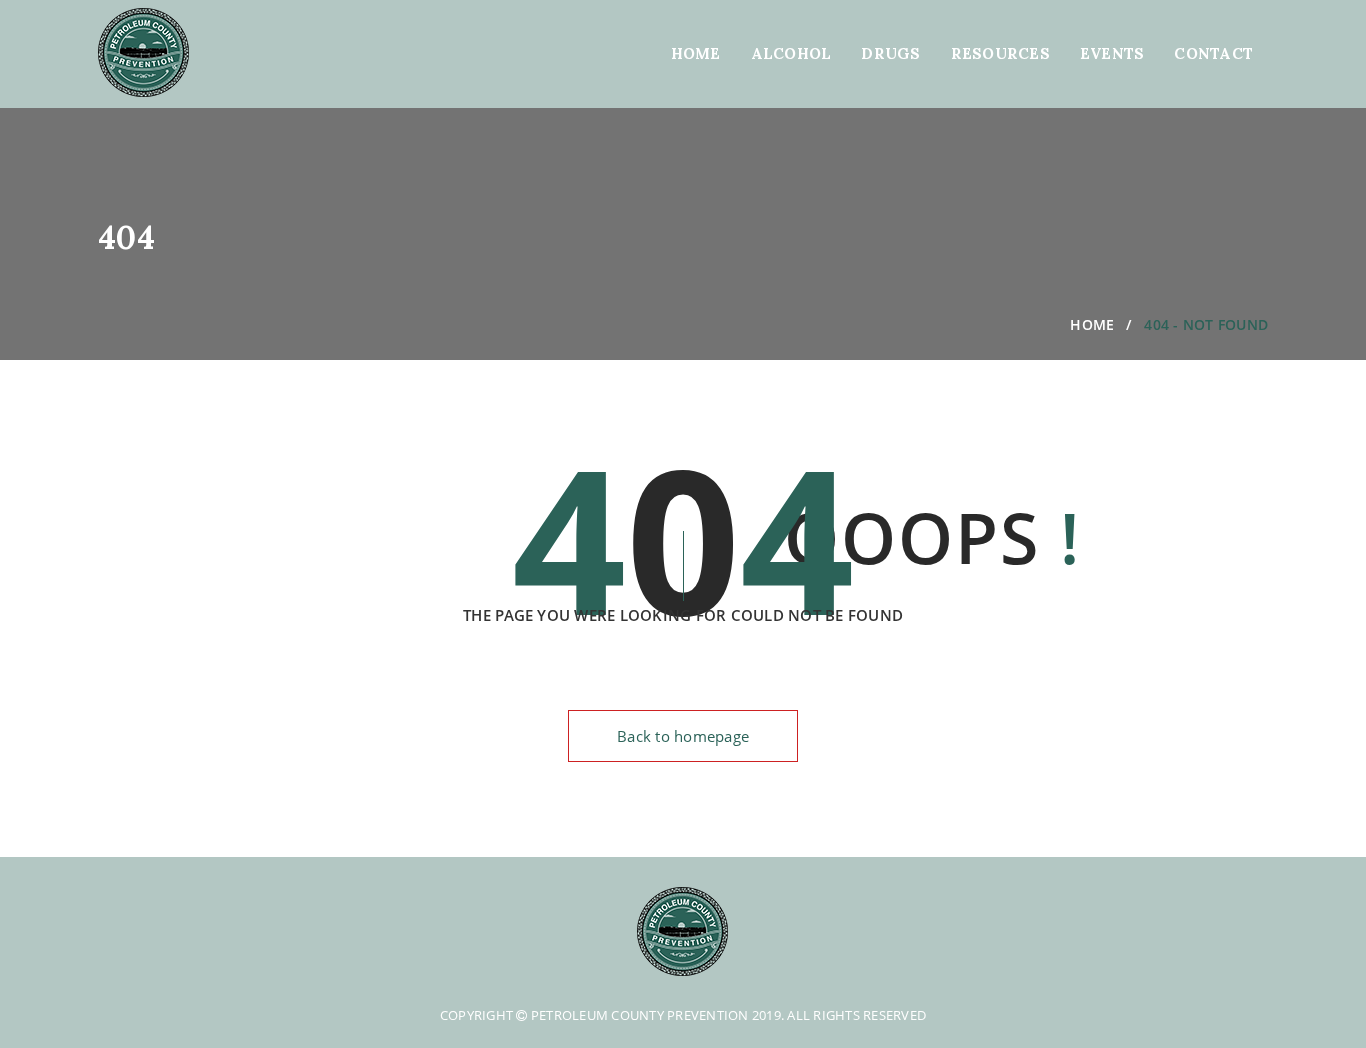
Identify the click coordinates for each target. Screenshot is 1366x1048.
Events (1112, 53)
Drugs (890, 53)
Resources (1000, 53)
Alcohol (791, 53)
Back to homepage (683, 736)
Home (696, 53)
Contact (1213, 53)
